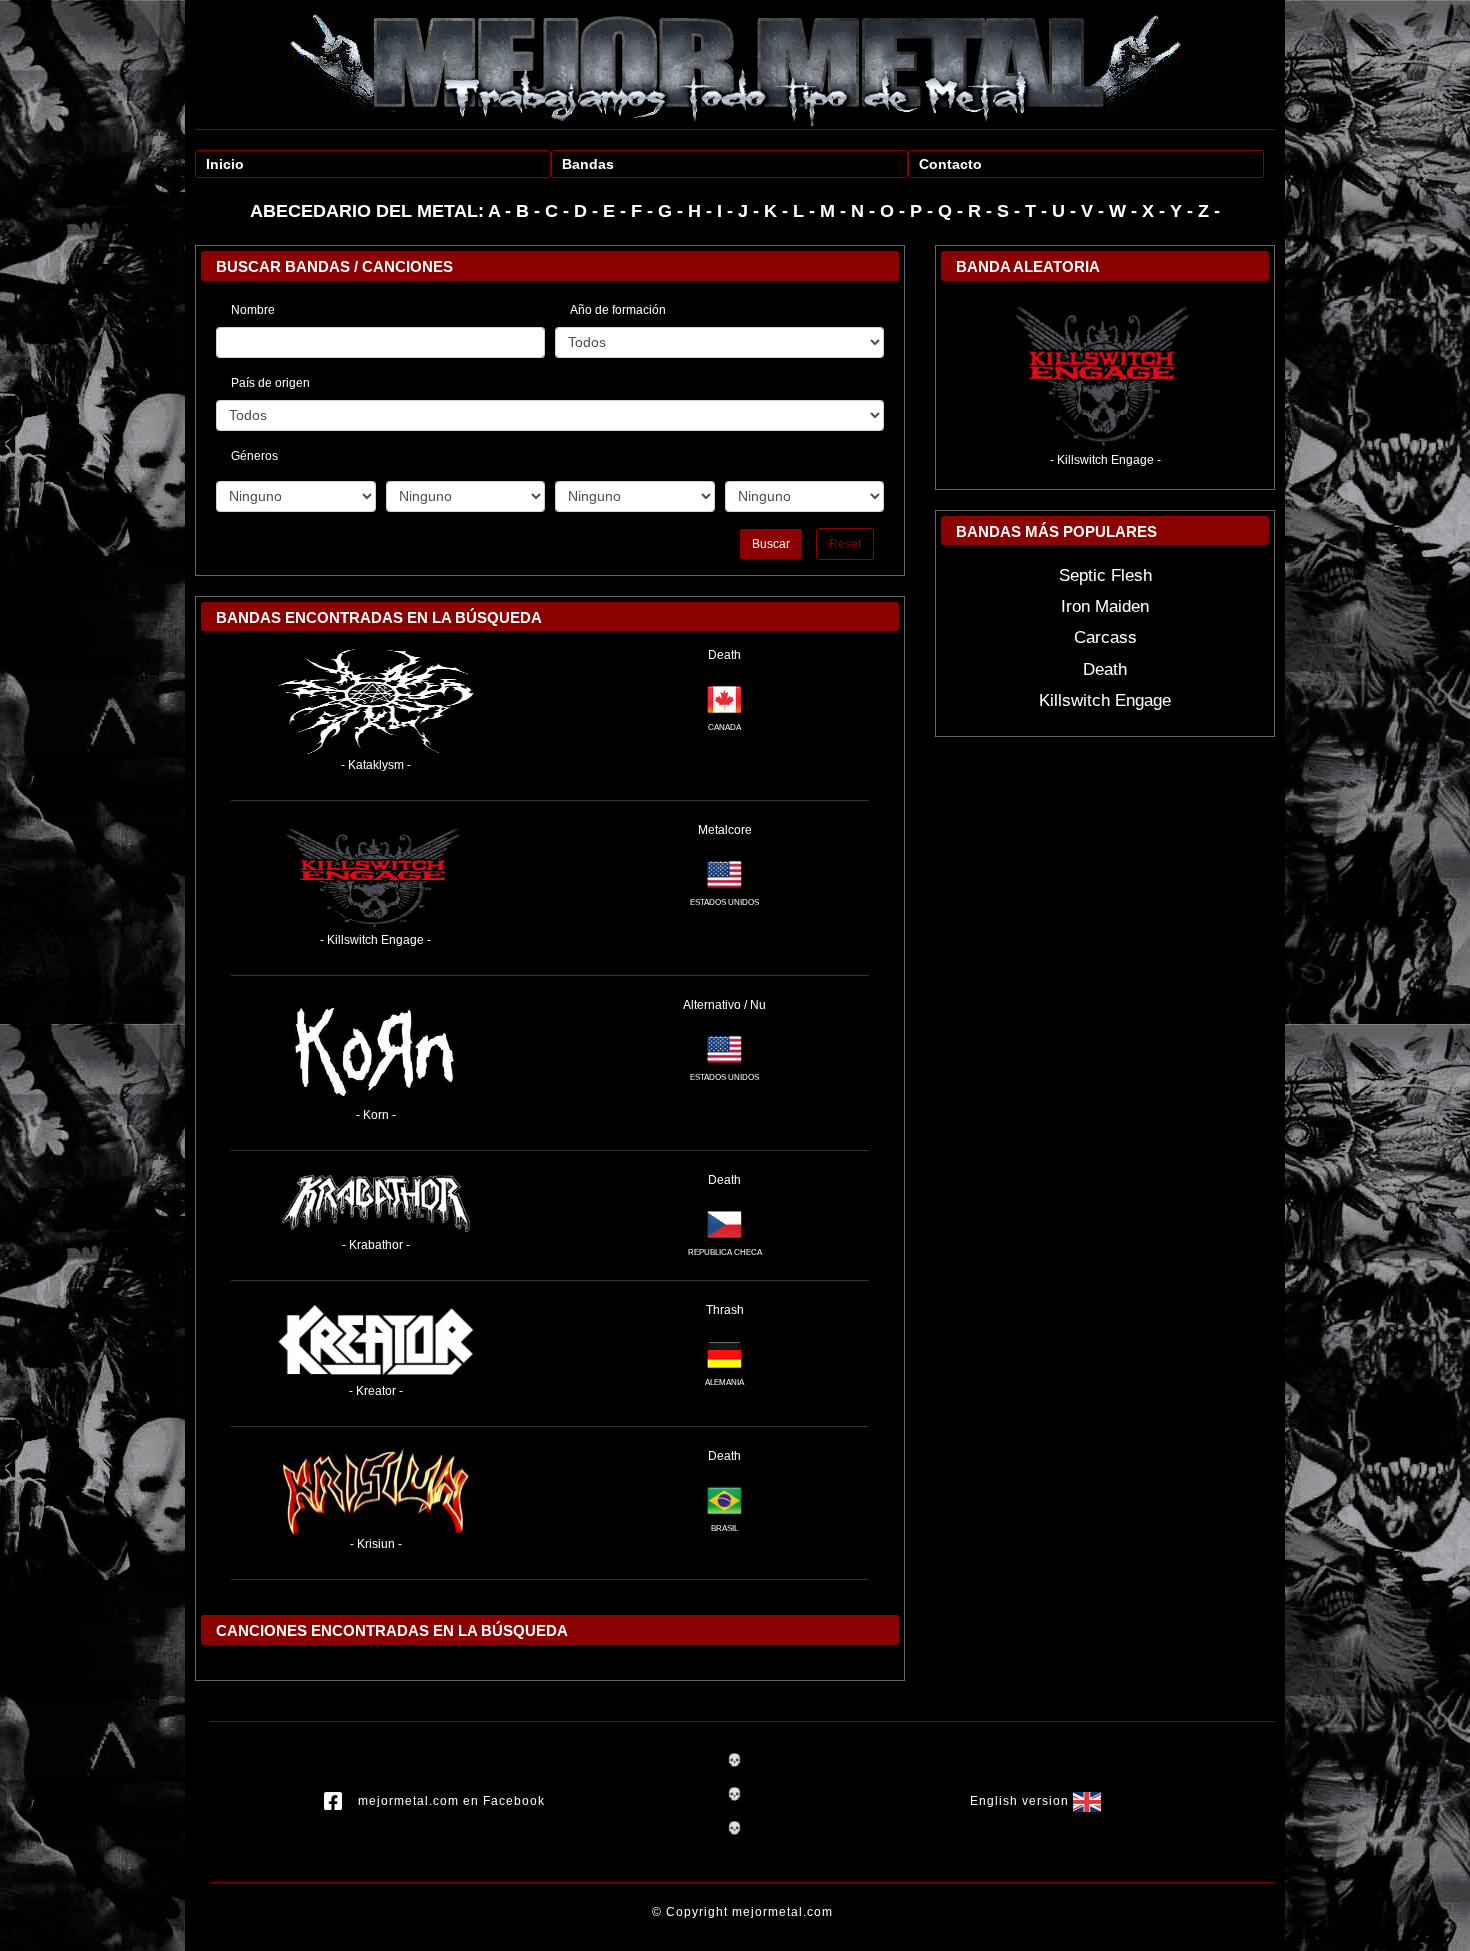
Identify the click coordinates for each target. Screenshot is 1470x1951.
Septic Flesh (1105, 575)
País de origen (270, 383)
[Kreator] (376, 1341)
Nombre (253, 310)
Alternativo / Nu (724, 1005)
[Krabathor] (376, 1203)
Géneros (254, 453)
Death (724, 655)
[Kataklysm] (376, 700)
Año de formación (618, 310)
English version (1021, 1801)
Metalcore (725, 830)
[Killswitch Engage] (376, 875)
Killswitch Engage (1105, 700)
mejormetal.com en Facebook (451, 1801)
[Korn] (376, 1050)
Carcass (1105, 637)
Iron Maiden (1105, 606)
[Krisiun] (376, 1490)
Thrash (725, 1310)
